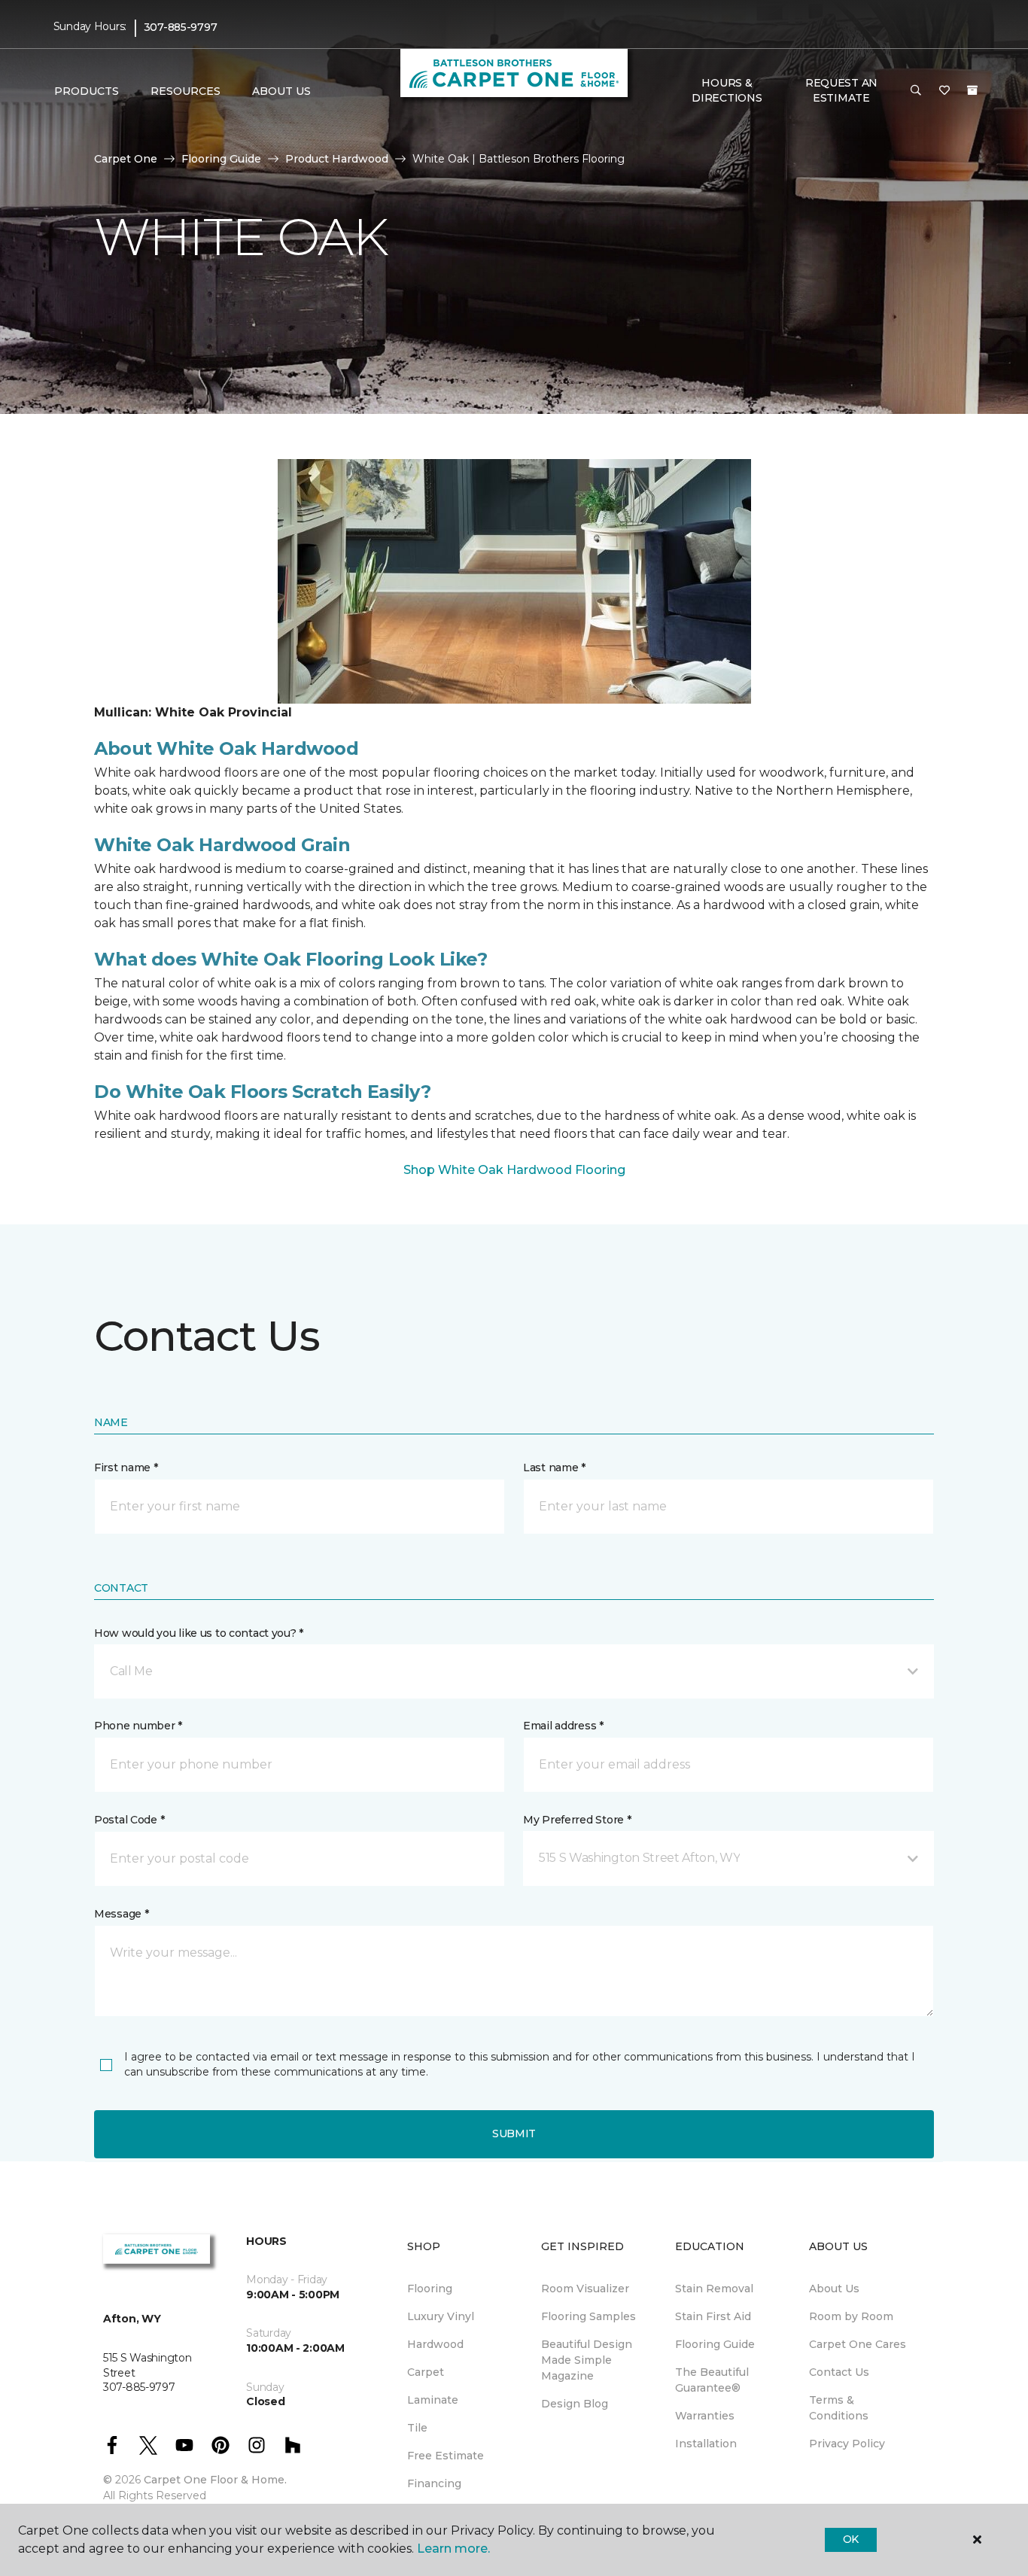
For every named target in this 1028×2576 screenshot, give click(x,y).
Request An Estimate (841, 90)
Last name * (554, 1467)
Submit (514, 2133)
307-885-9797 (181, 27)
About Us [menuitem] (834, 2289)
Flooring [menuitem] (430, 2289)
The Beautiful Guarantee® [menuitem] (712, 2380)
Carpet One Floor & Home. (215, 2480)
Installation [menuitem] (706, 2444)
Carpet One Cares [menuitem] (858, 2344)
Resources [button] (186, 91)
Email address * (563, 1726)
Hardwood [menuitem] (435, 2344)
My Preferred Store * (577, 1820)
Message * (121, 1914)
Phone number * (138, 1726)
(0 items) (972, 90)
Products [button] (87, 91)
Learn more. (453, 2549)
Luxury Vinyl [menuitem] (441, 2316)
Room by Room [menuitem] (851, 2316)
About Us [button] (281, 91)
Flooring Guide (221, 159)
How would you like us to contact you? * (199, 1633)
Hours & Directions (727, 90)
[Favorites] (944, 91)
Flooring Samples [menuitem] (589, 2316)
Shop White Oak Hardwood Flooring (514, 1170)
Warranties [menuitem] (705, 2416)
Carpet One (126, 159)
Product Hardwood (337, 159)
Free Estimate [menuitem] (446, 2456)
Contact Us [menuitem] (839, 2372)
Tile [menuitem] (417, 2428)
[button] (916, 91)
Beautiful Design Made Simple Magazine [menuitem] (587, 2360)
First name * (126, 1467)
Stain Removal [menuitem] (714, 2289)
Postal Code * (129, 1820)
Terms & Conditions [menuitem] (839, 2408)
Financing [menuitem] (434, 2483)
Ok (851, 2539)
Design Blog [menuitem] (575, 2404)
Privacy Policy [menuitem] (847, 2444)
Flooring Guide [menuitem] (715, 2344)
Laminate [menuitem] (433, 2400)
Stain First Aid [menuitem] (713, 2316)
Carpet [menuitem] (426, 2372)
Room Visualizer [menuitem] (585, 2289)
